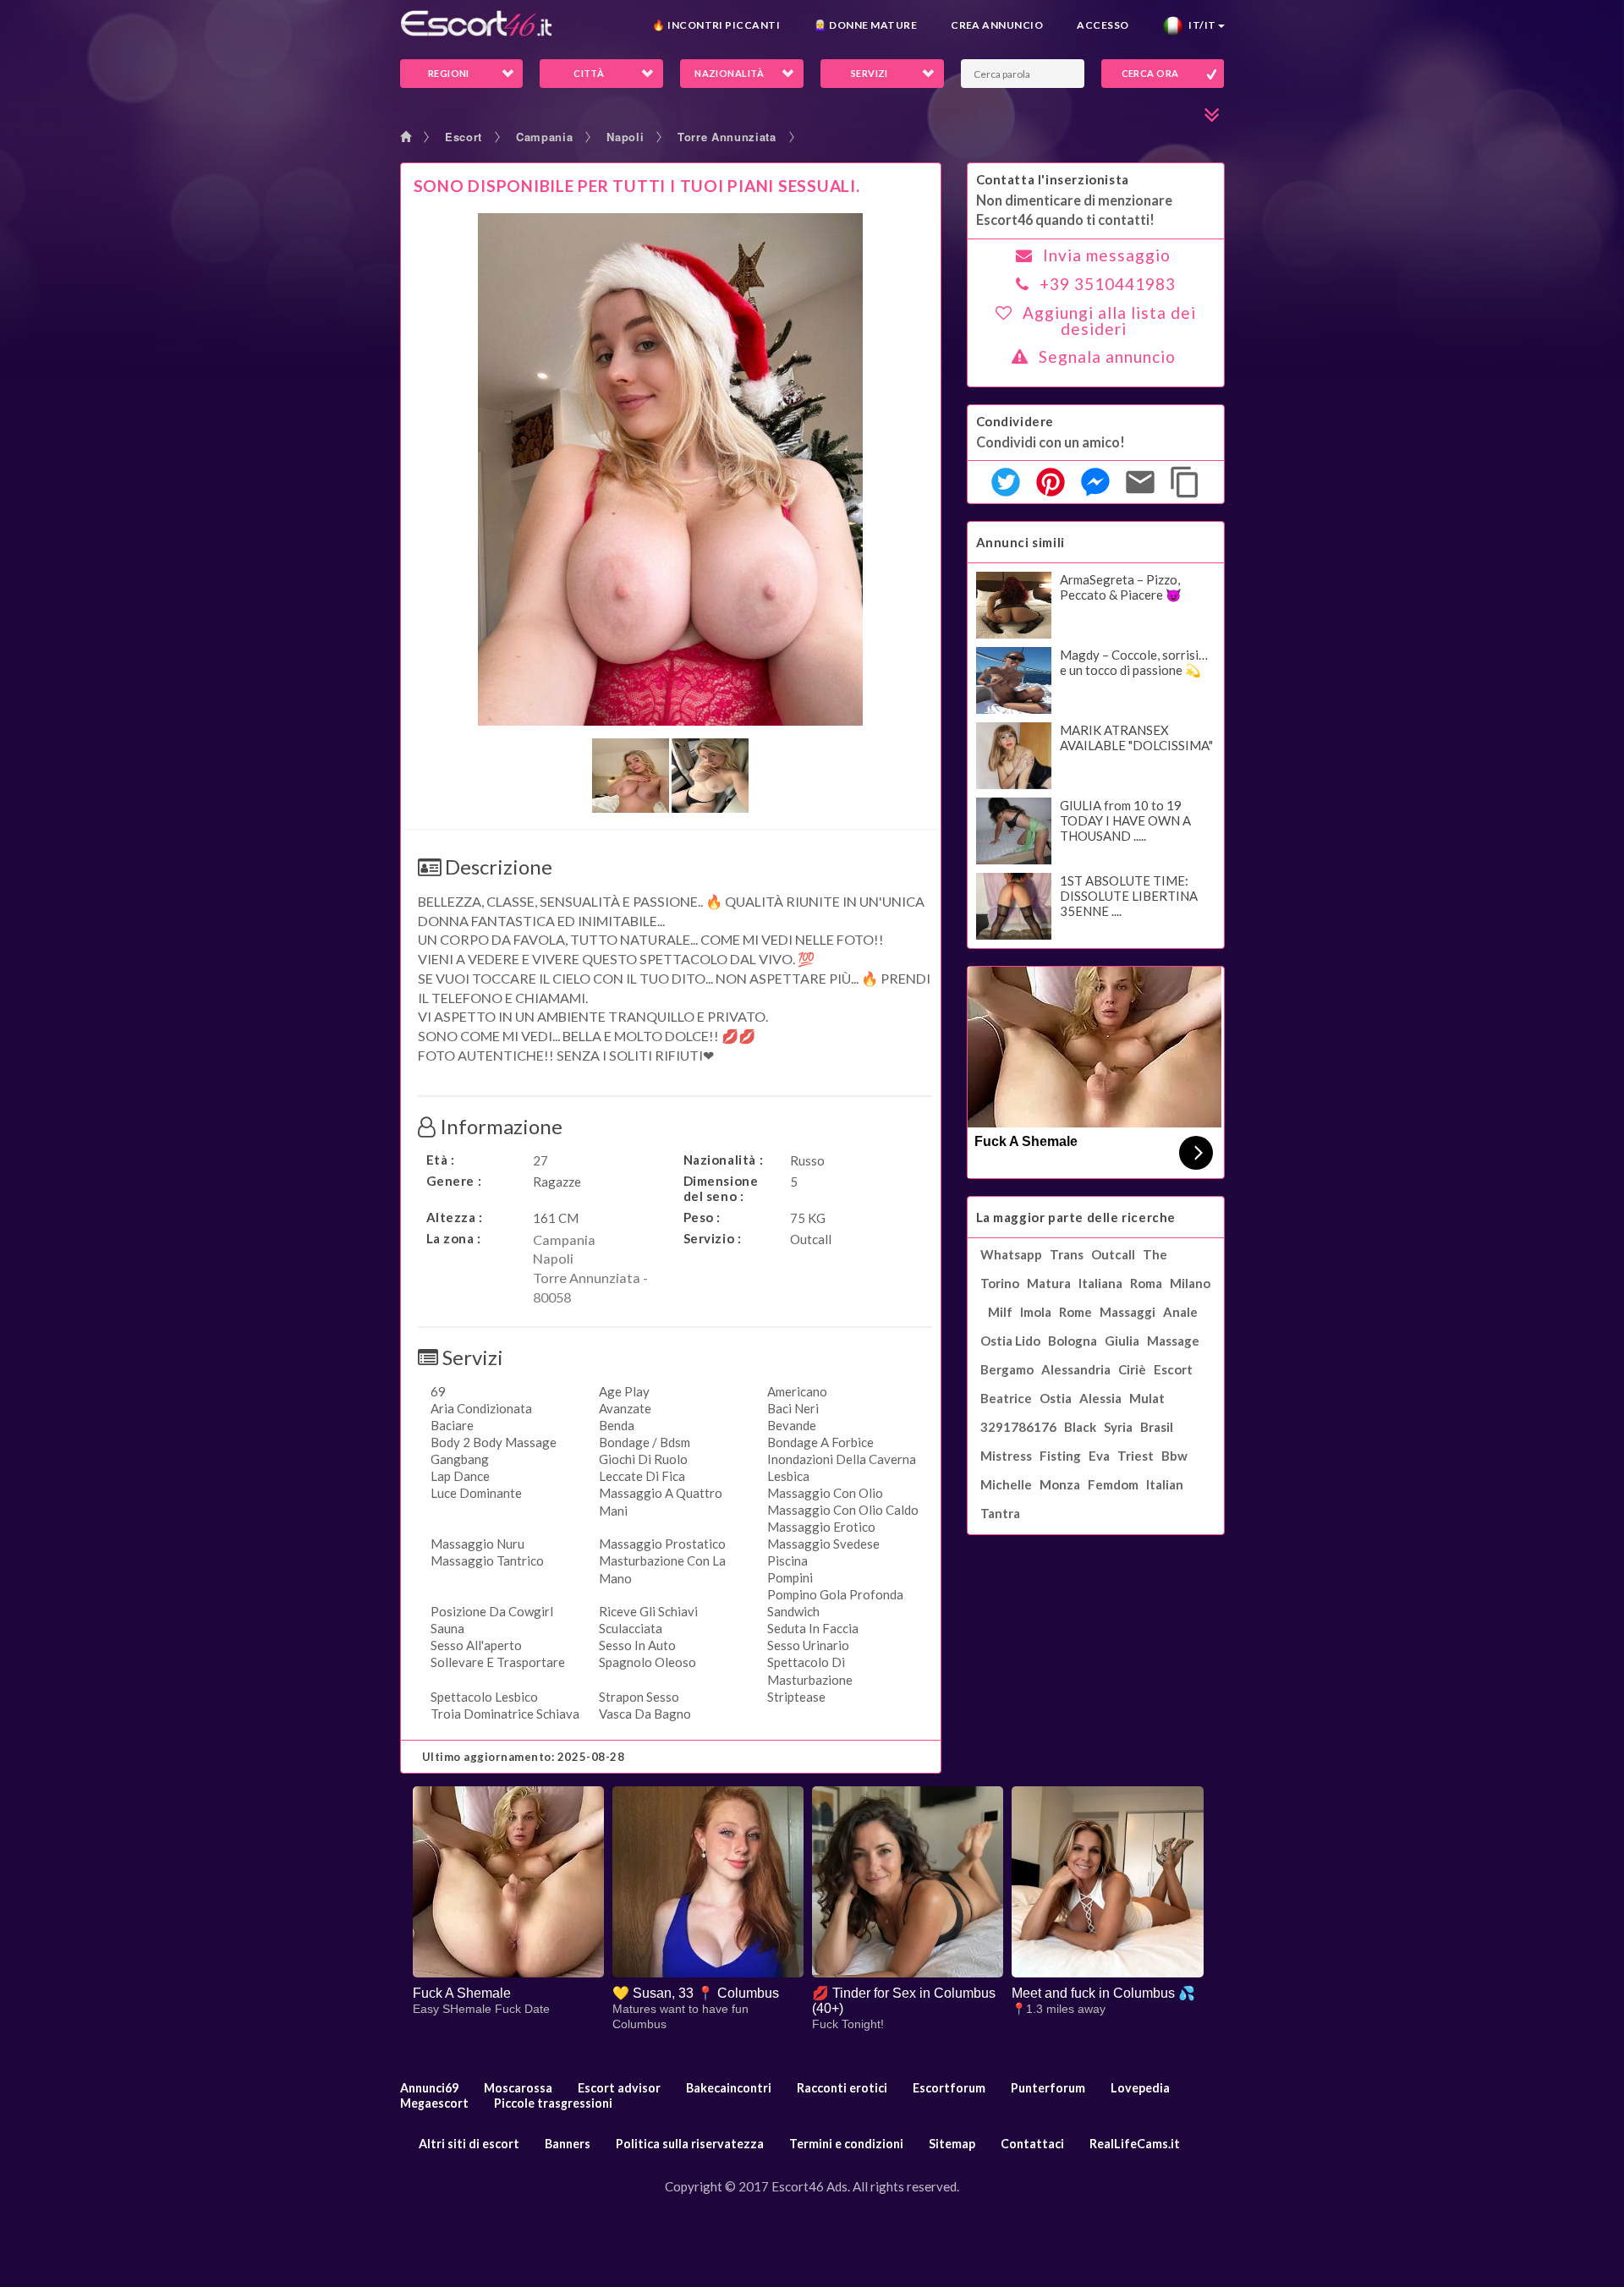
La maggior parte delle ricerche (1076, 1217)
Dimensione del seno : (721, 1188)
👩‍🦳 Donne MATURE (865, 25)
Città (589, 73)
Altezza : (455, 1217)
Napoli (625, 137)
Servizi (870, 73)
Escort (464, 137)
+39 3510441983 (1108, 284)
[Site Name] (476, 23)
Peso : (702, 1217)
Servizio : (713, 1238)
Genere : (454, 1181)
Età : (441, 1160)
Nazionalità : (724, 1160)
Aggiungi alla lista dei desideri (1109, 321)
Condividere (1015, 421)
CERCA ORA (1150, 73)
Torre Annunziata (727, 137)
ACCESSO (1103, 25)
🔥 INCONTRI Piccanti (716, 25)
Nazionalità (729, 73)
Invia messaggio (1107, 255)
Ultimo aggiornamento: (524, 1757)
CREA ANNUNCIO (997, 25)
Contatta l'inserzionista (1053, 179)
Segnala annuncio (1107, 356)
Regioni (449, 73)
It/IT (1199, 25)
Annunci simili (1020, 542)
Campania (544, 137)
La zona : (454, 1238)
